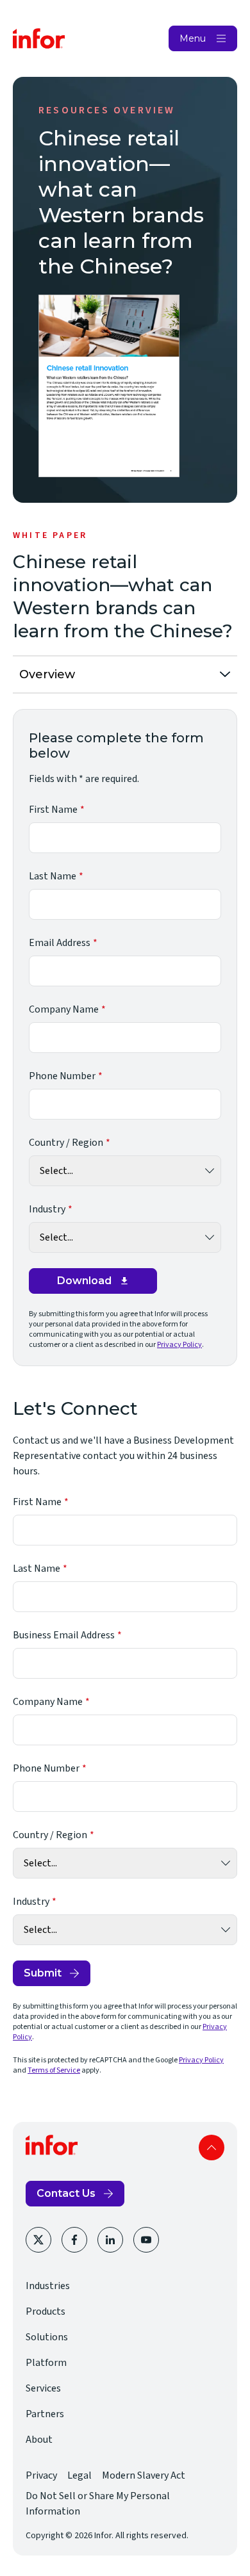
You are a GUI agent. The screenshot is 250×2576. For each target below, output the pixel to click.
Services (43, 2388)
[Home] (39, 38)
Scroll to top (212, 2148)
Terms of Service (54, 2070)
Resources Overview (107, 110)
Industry (47, 1209)
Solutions (47, 2337)
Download (84, 1281)
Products (46, 2311)
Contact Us (66, 2193)
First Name (53, 810)
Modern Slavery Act (144, 2475)
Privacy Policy (179, 1345)
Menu (193, 38)
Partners (45, 2414)
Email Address (60, 943)
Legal (79, 2475)
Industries (48, 2286)
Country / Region (66, 1143)
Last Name (53, 876)
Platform (46, 2363)
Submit (43, 1973)
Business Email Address (64, 1635)
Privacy (41, 2475)
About (39, 2440)
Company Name (64, 1009)
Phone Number (62, 1076)
